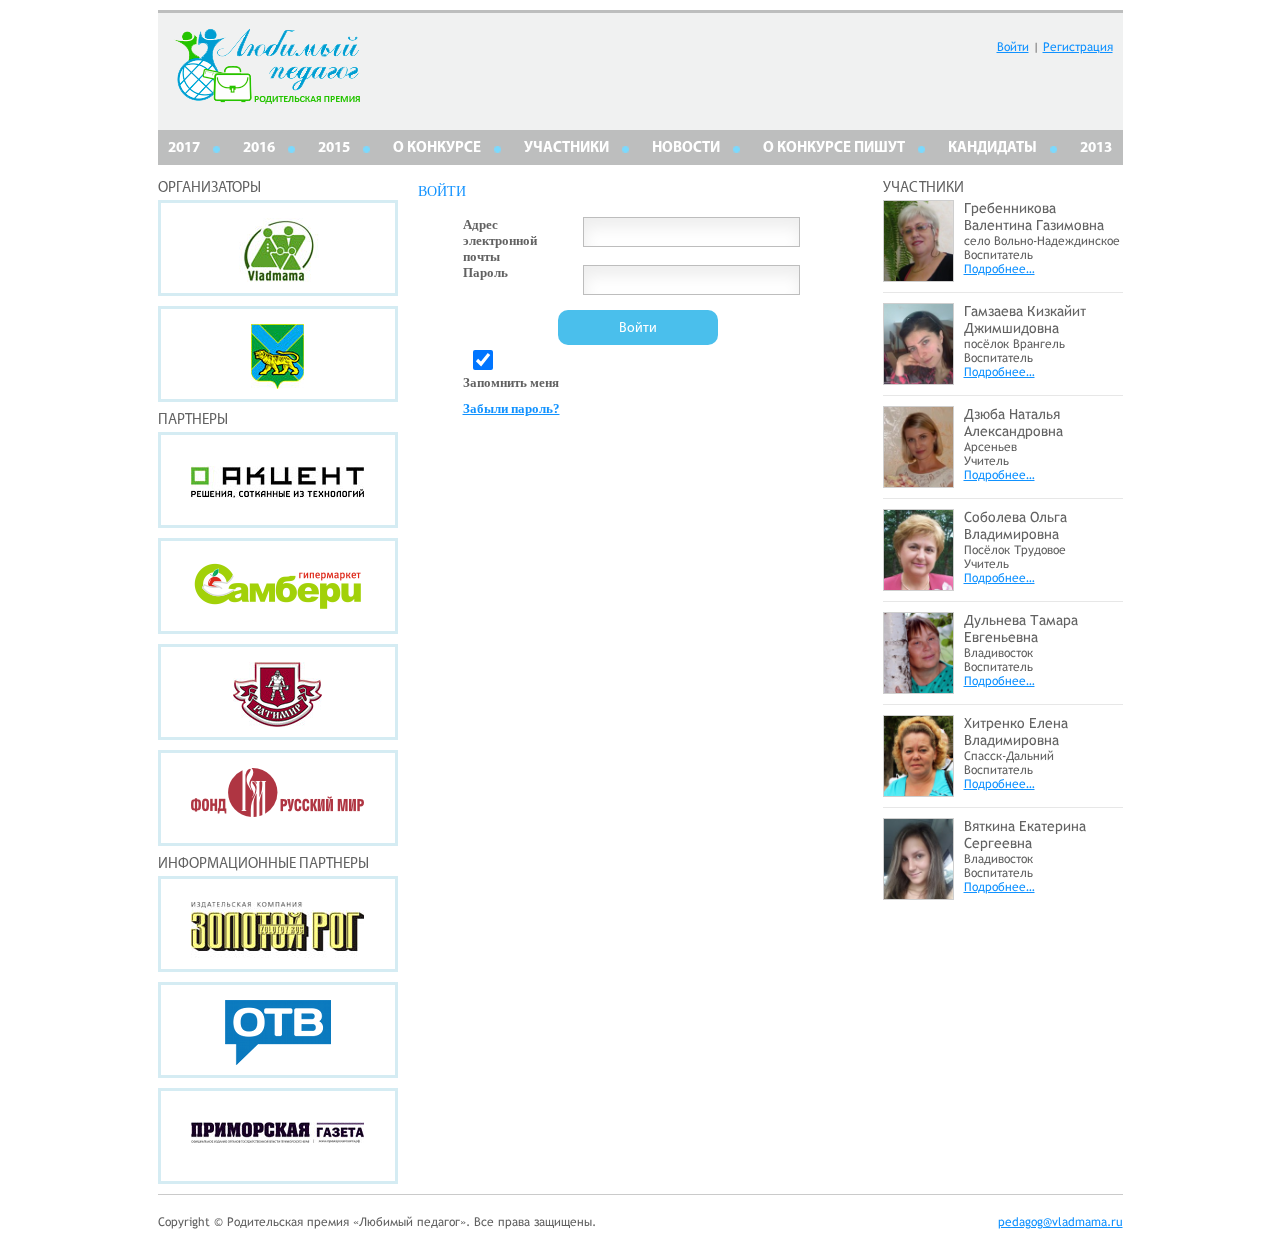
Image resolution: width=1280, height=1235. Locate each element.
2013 (1096, 148)
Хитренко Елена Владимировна (1016, 731)
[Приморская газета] (278, 1136)
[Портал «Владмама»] (278, 248)
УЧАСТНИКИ (566, 148)
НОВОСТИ (686, 148)
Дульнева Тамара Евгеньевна (1021, 628)
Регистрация (1078, 47)
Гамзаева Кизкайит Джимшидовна (1025, 319)
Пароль (485, 272)
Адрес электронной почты (500, 240)
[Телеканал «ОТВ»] (278, 1030)
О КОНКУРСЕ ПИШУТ (834, 148)
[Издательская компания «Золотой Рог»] (278, 924)
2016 (259, 148)
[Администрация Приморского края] (278, 354)
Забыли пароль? (511, 408)
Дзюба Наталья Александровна (1013, 422)
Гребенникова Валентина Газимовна (1034, 216)
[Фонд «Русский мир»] (278, 798)
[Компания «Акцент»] (278, 480)
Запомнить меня (511, 382)
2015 (334, 148)
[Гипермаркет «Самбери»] (278, 586)
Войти (1013, 47)
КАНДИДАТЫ (992, 148)
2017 (184, 148)
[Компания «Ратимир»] (278, 692)
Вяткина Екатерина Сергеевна (1025, 834)
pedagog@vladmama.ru (1060, 1222)
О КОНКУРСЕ (437, 148)
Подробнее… (999, 269)
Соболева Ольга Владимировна (1015, 525)
